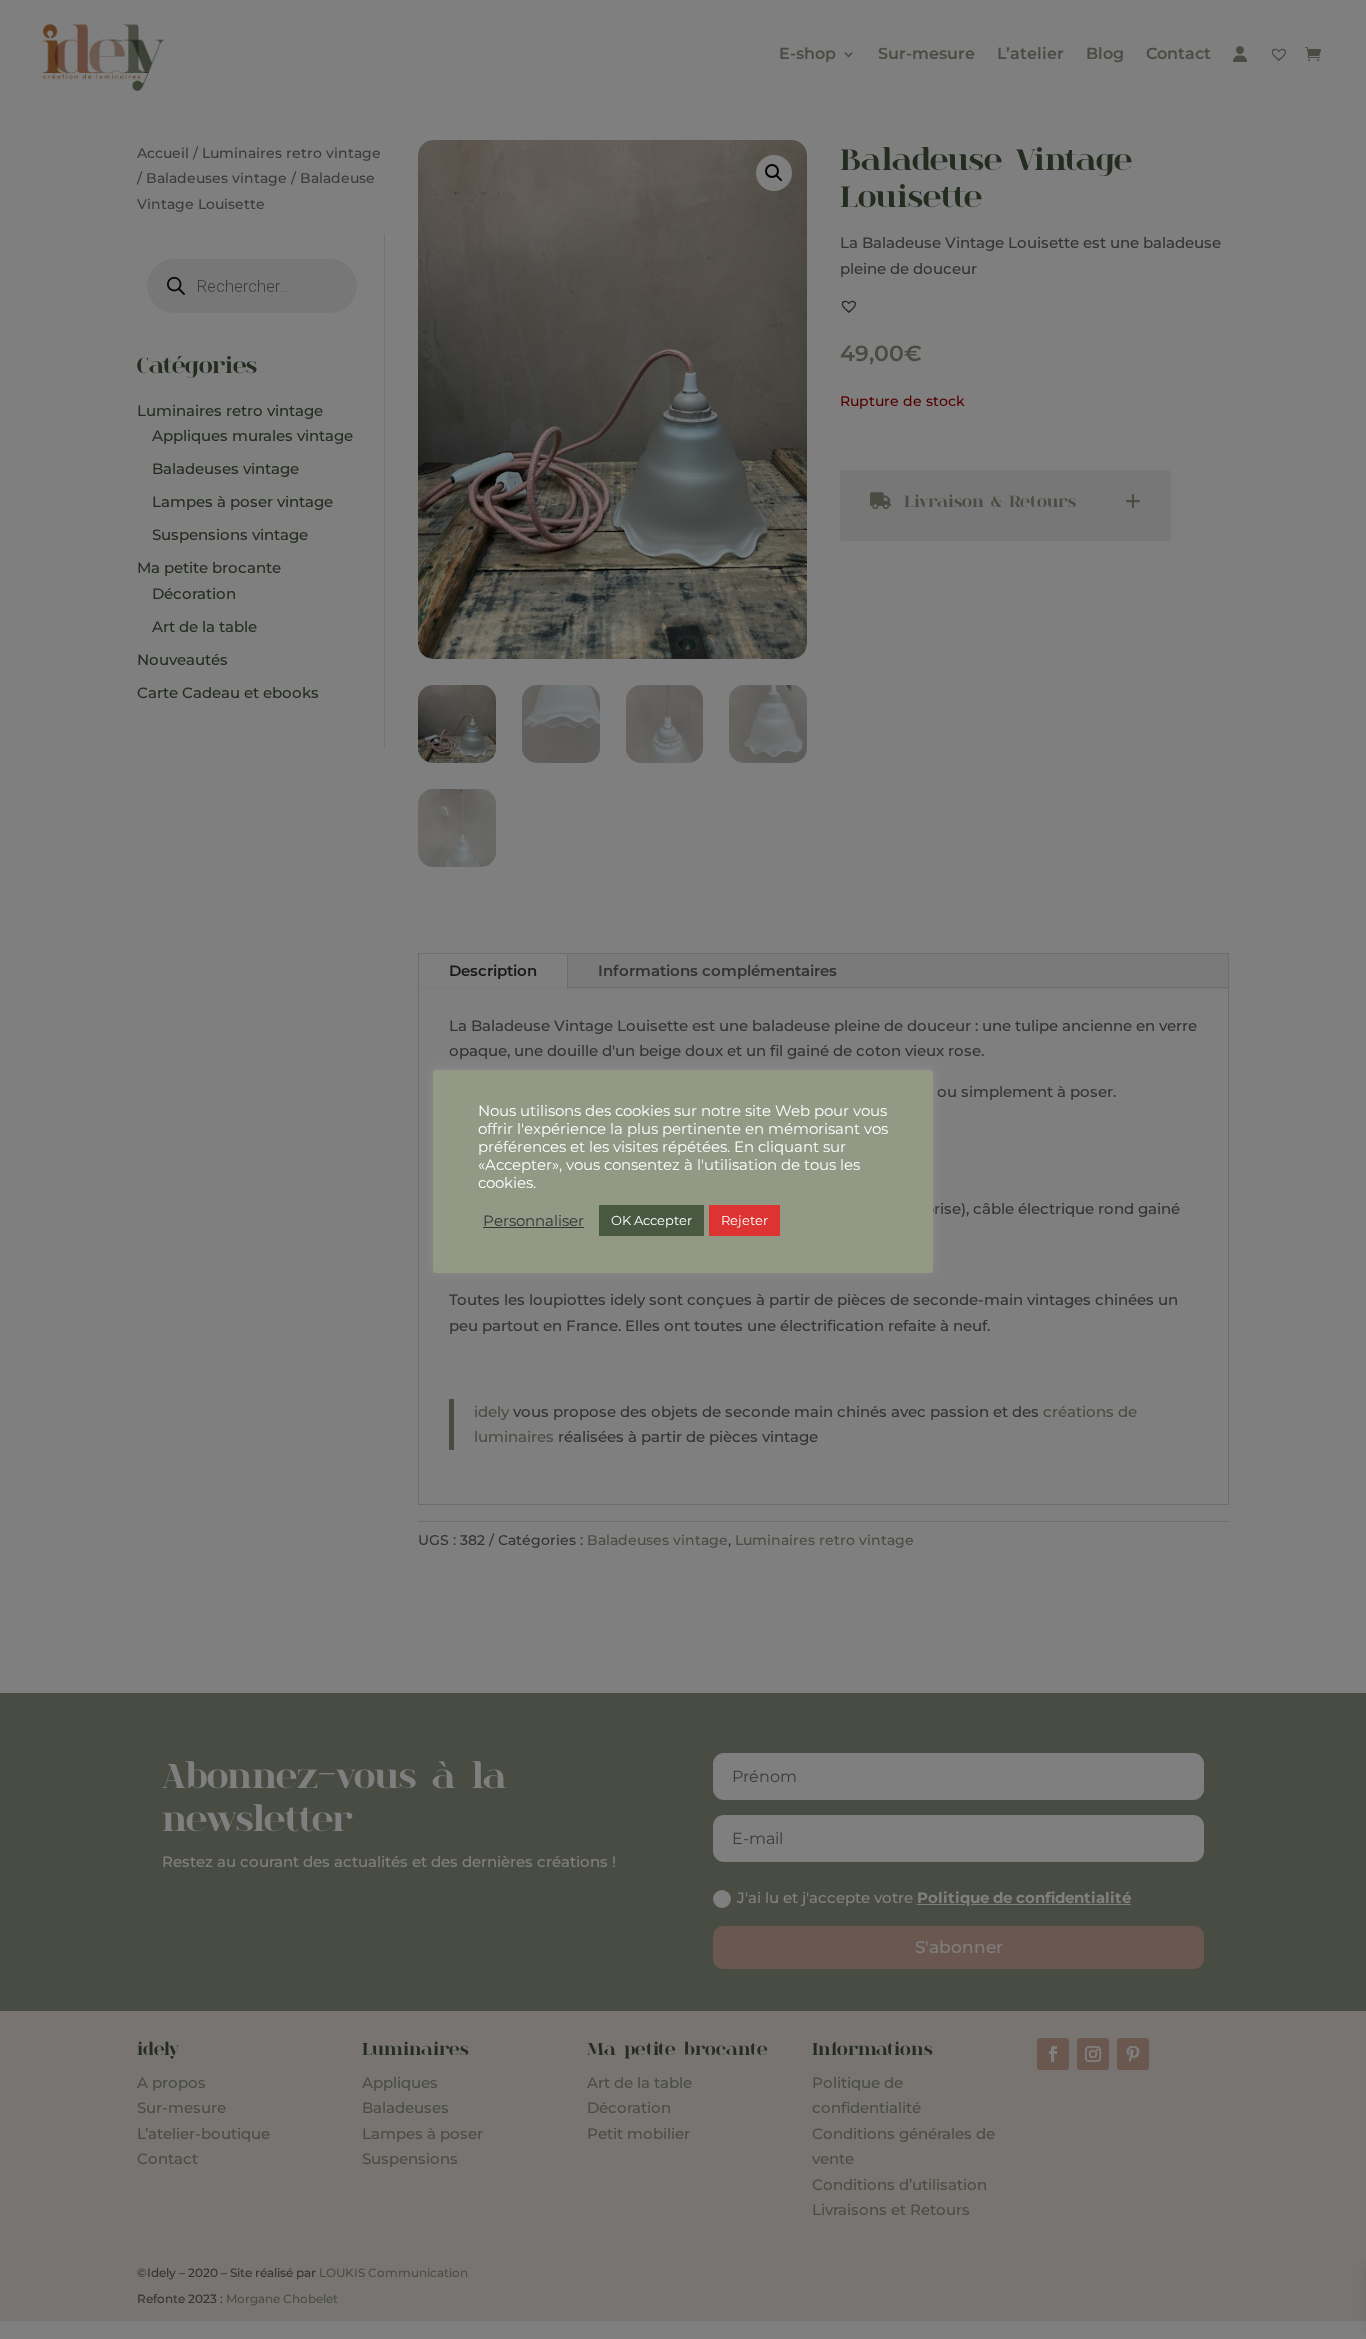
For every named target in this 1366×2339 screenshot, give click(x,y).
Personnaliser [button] (533, 1221)
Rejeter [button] (744, 1220)
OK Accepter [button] (651, 1220)
